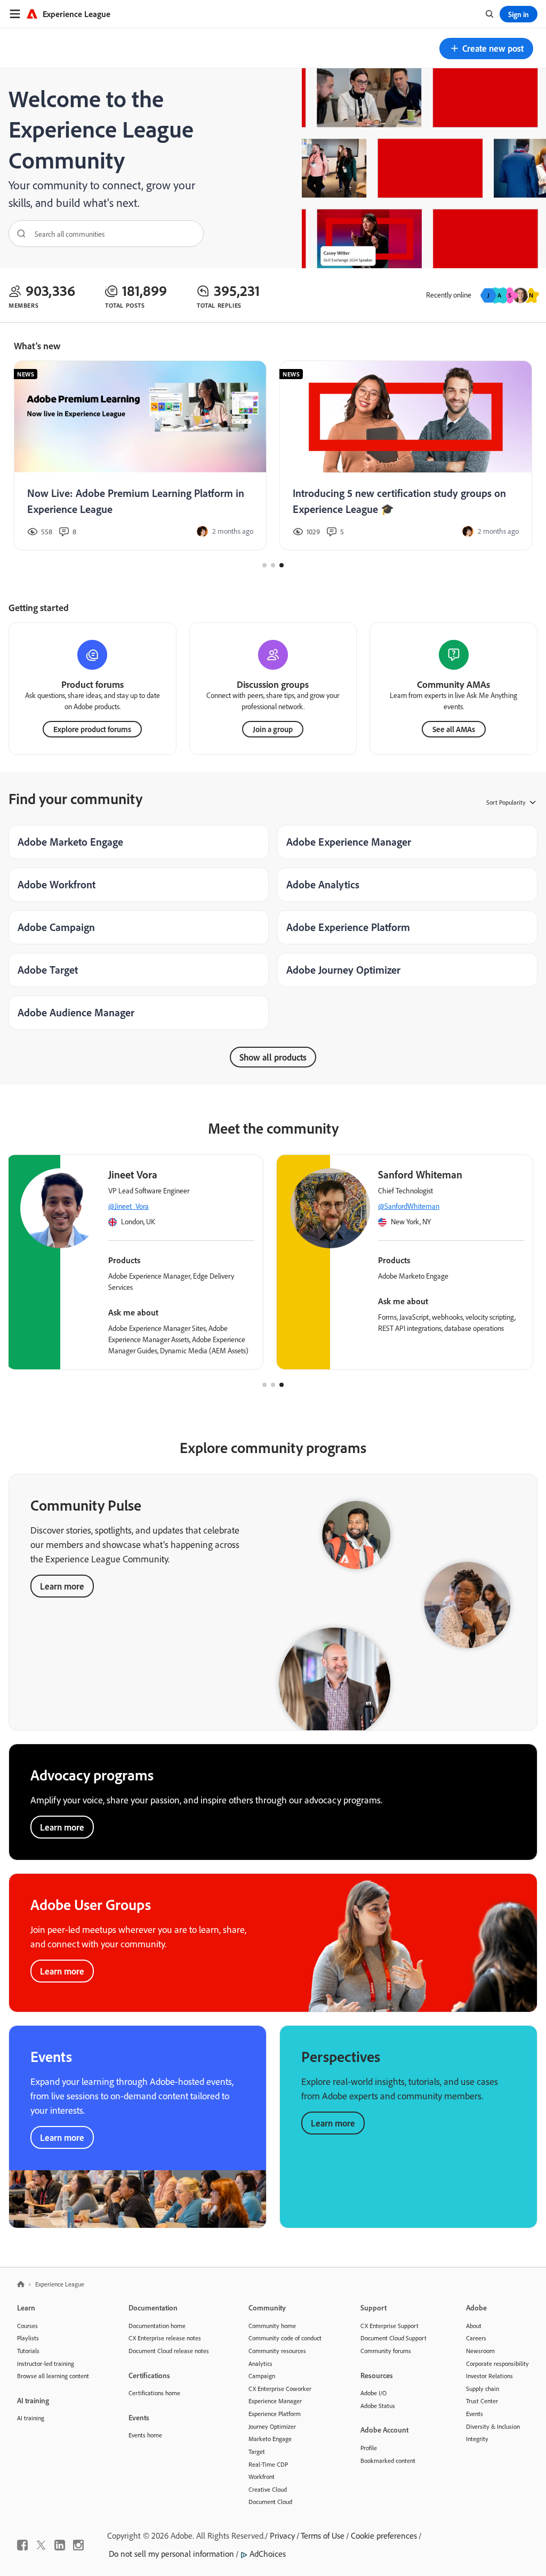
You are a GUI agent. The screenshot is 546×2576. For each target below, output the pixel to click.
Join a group (273, 729)
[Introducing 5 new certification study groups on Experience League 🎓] (406, 456)
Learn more (62, 1586)
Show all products (273, 1057)
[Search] (18, 234)
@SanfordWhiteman (409, 1206)
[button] (486, 49)
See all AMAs (454, 729)
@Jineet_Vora (129, 1206)
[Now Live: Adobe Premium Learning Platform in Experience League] (140, 456)
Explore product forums (92, 729)
